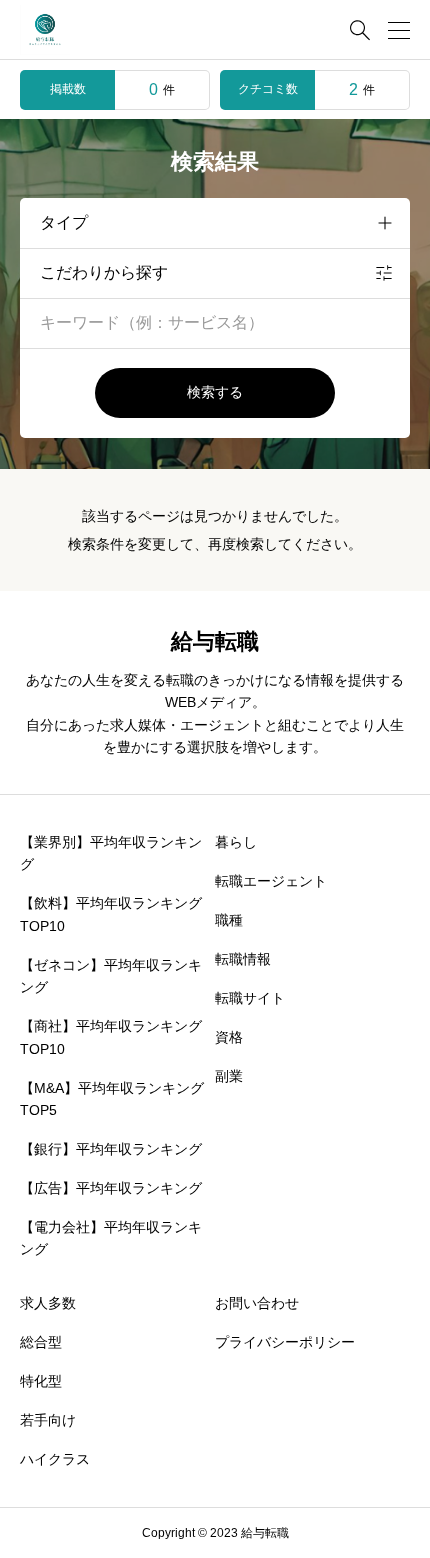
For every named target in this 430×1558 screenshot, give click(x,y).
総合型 (41, 1342)
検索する (215, 392)
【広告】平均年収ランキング (111, 1188)
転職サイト (250, 998)
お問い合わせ (257, 1303)
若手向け (48, 1420)
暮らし (236, 842)
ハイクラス (55, 1459)
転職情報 (243, 959)
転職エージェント (271, 881)
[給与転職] (45, 30)
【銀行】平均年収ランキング (111, 1149)
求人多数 (48, 1303)
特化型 (41, 1381)
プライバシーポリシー (285, 1342)
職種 (229, 920)
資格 (229, 1037)
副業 (229, 1076)
